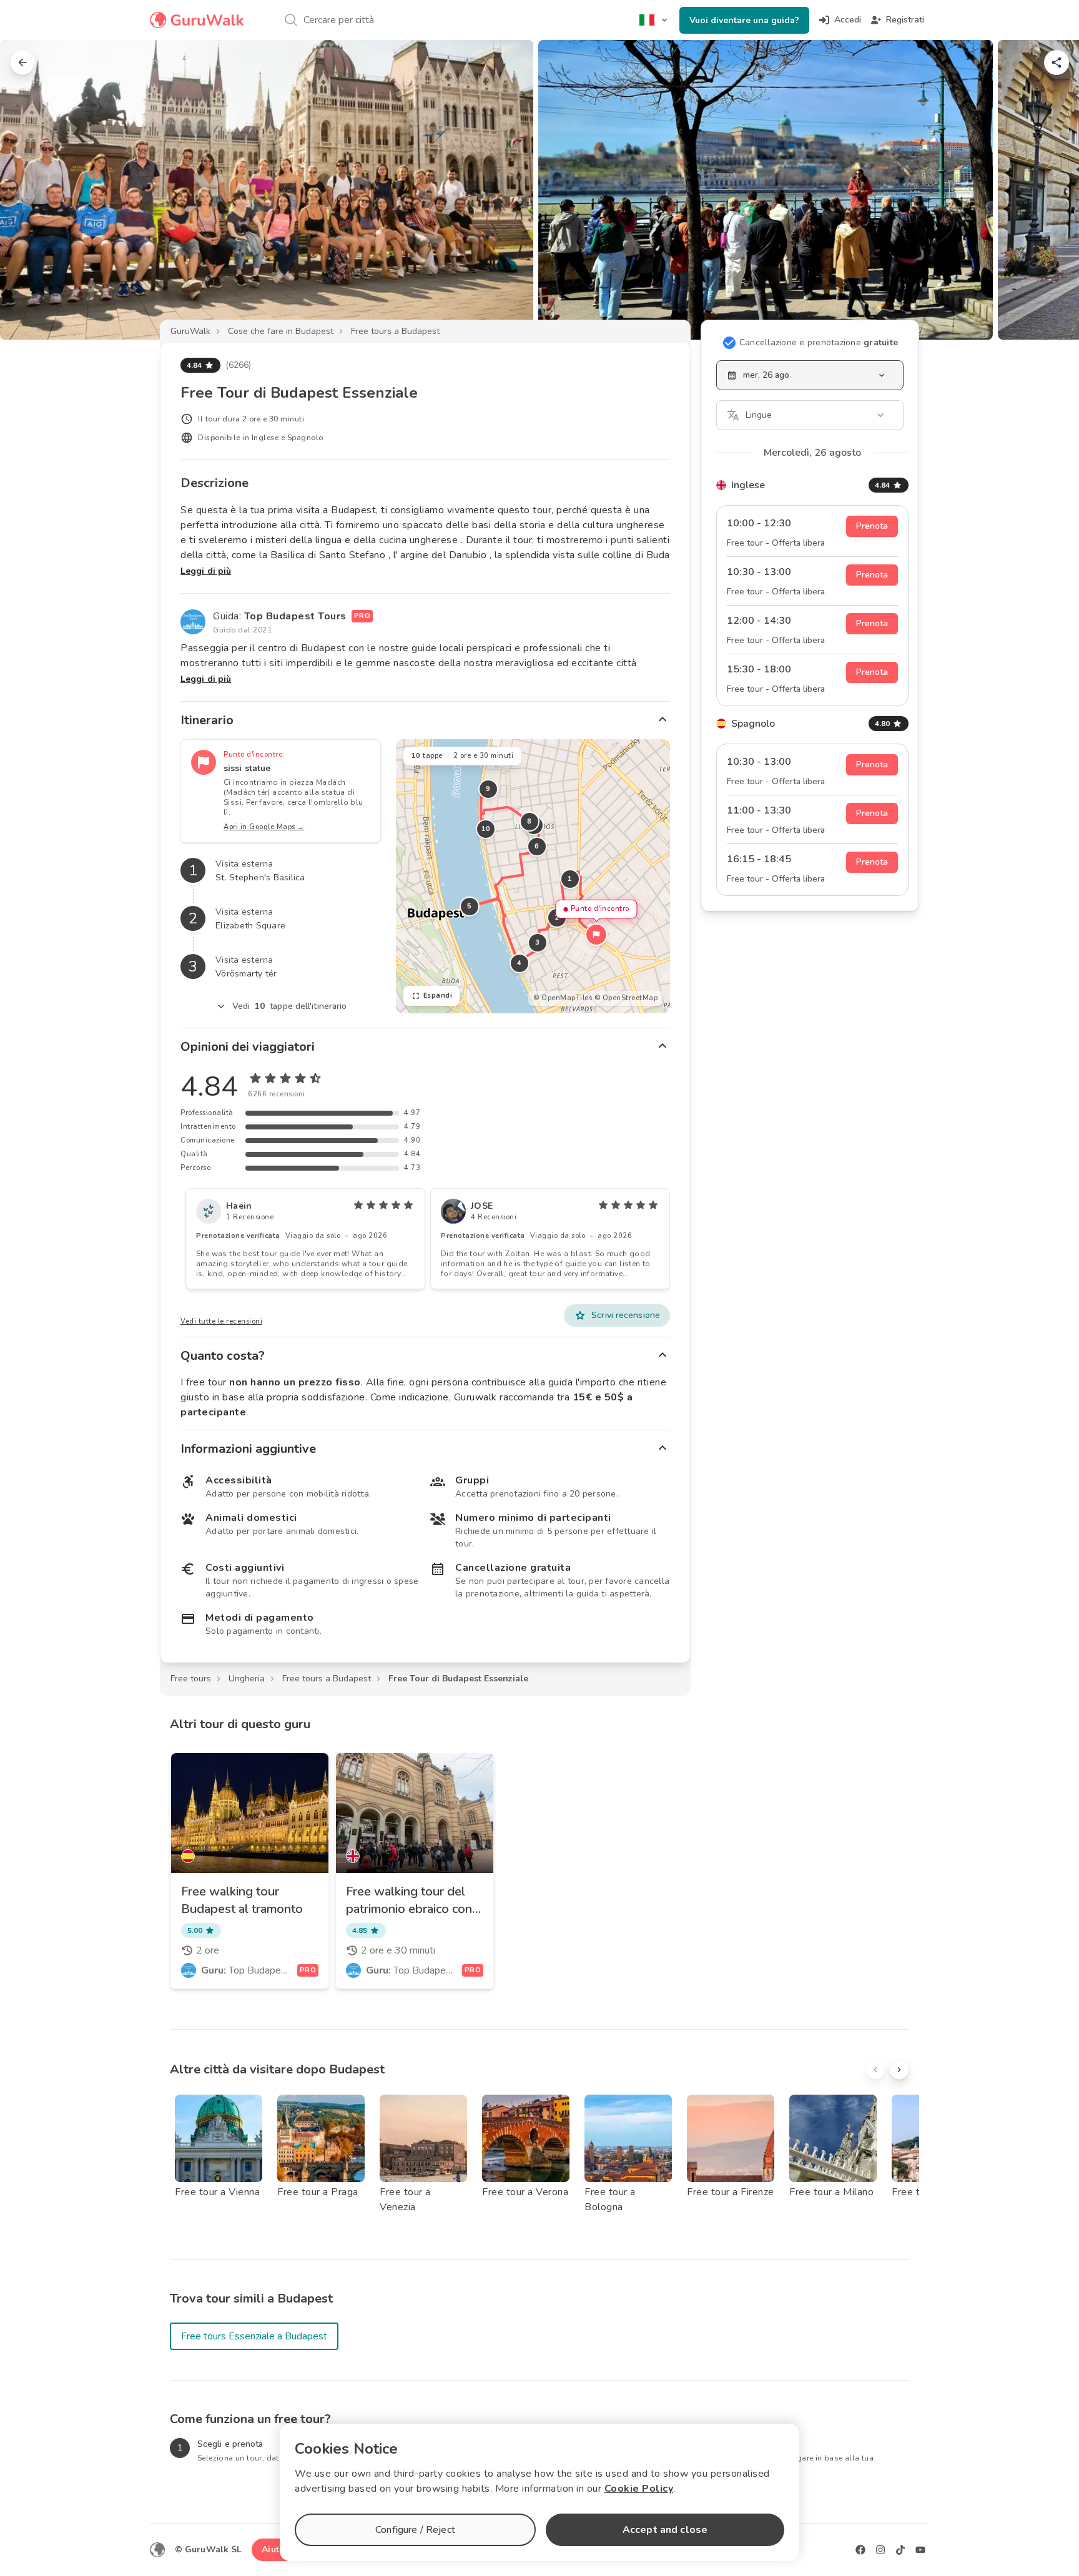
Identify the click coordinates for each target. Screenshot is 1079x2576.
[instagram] (880, 2550)
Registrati (905, 20)
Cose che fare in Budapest (281, 331)
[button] (596, 935)
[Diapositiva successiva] (1049, 190)
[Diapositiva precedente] (30, 190)
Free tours (191, 1679)
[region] (533, 876)
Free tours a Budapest (395, 331)
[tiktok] (900, 2550)
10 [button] (485, 829)
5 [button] (470, 906)
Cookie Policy (639, 2489)
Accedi (848, 20)
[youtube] (920, 2550)
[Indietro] (22, 62)
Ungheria (247, 1679)
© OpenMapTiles (563, 998)
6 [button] (537, 846)
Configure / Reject (415, 2530)
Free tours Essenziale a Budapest (254, 2336)
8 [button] (530, 821)
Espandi (438, 995)
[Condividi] (1057, 62)
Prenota (872, 526)
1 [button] (570, 879)
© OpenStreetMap (626, 998)
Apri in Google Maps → (264, 827)
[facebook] (860, 2550)
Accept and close (665, 2530)
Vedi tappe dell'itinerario (290, 1006)
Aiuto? (275, 2549)
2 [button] (557, 917)
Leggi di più (206, 571)
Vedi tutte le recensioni (221, 1321)
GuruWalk (190, 331)
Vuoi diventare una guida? (744, 20)
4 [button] (520, 963)
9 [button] (488, 789)
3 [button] (538, 942)
